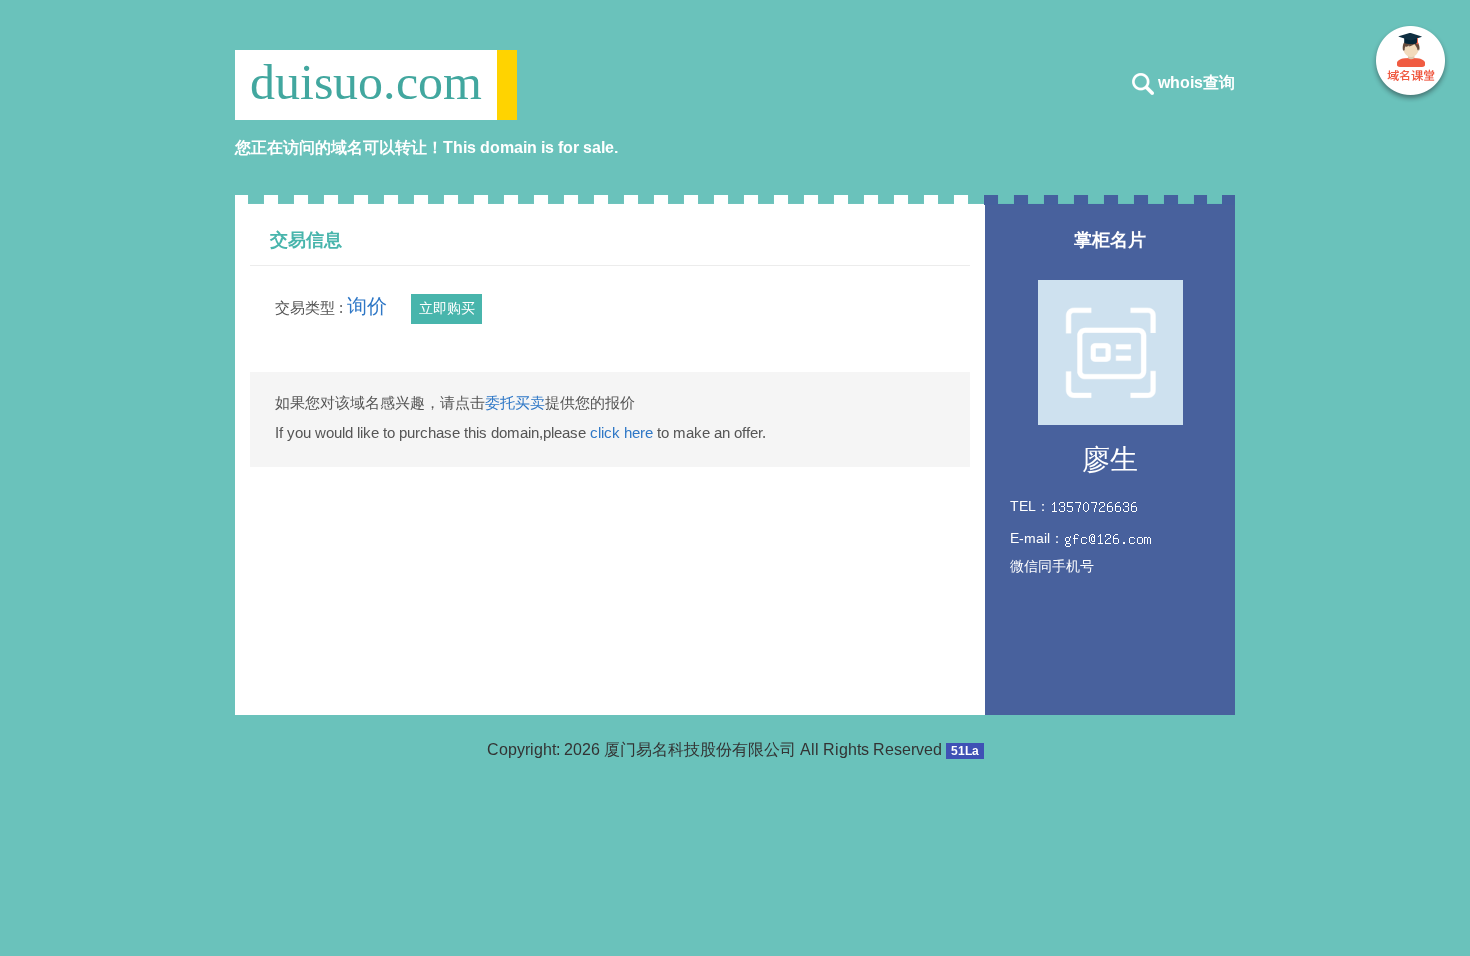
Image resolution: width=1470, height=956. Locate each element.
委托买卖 (515, 402)
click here (621, 432)
